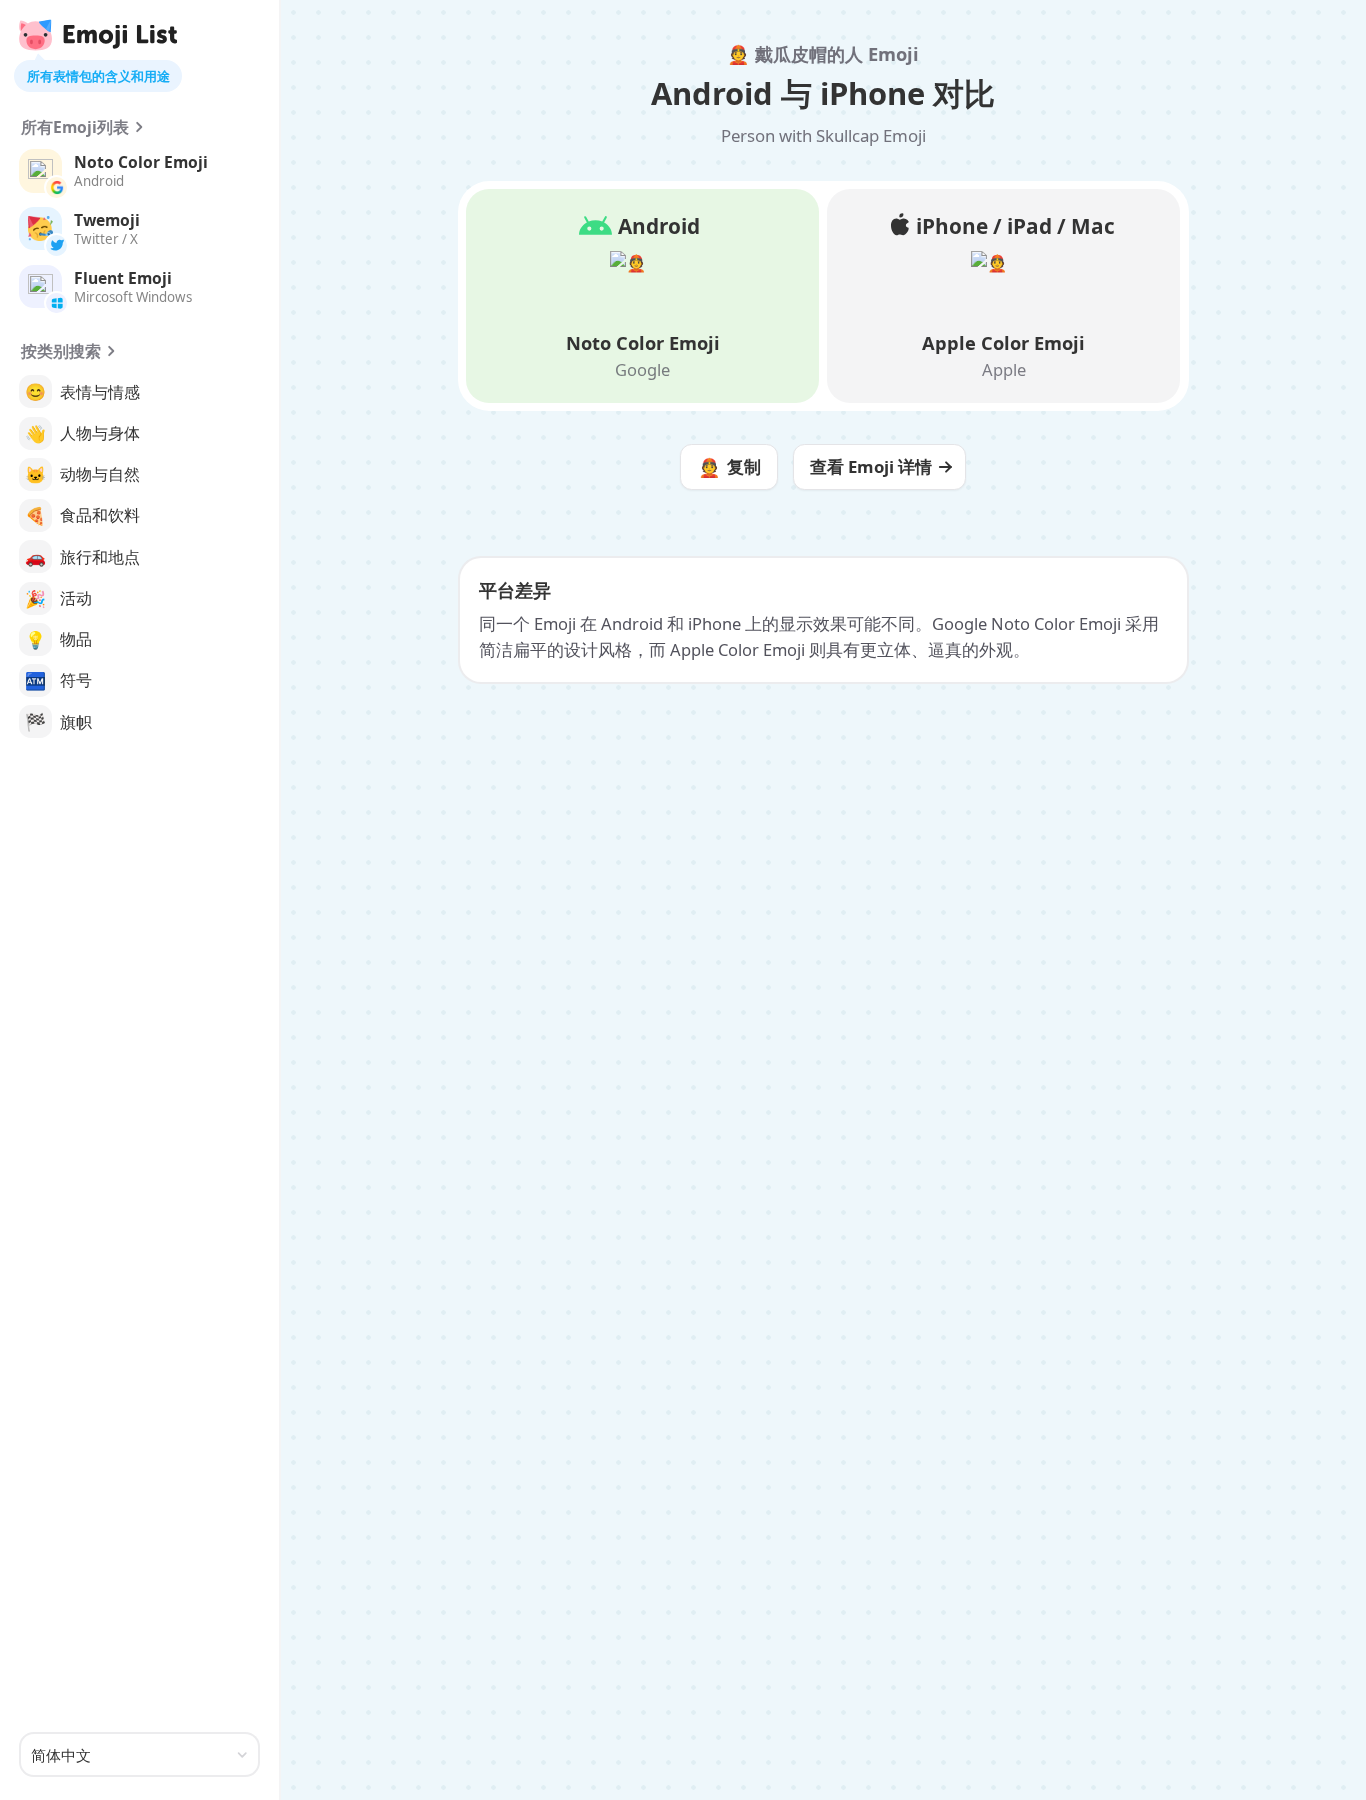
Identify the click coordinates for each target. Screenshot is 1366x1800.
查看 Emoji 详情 (871, 466)
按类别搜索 (61, 351)
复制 (729, 466)
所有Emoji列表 (75, 127)
